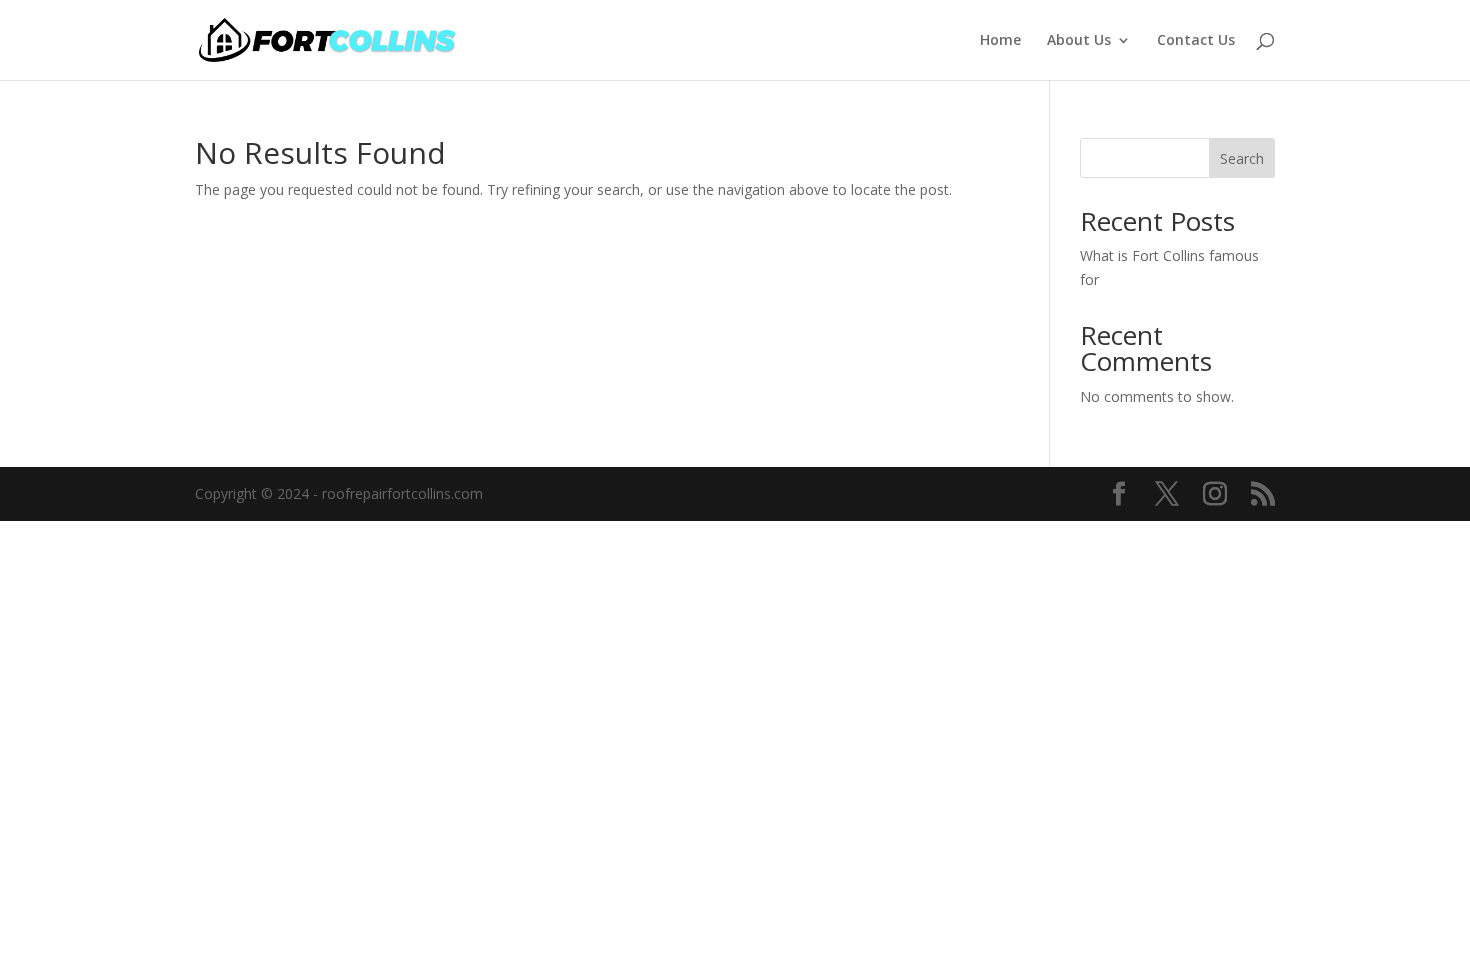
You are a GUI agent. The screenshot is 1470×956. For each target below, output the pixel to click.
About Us (1079, 41)
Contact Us (1196, 41)
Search (1242, 158)
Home (1000, 41)
